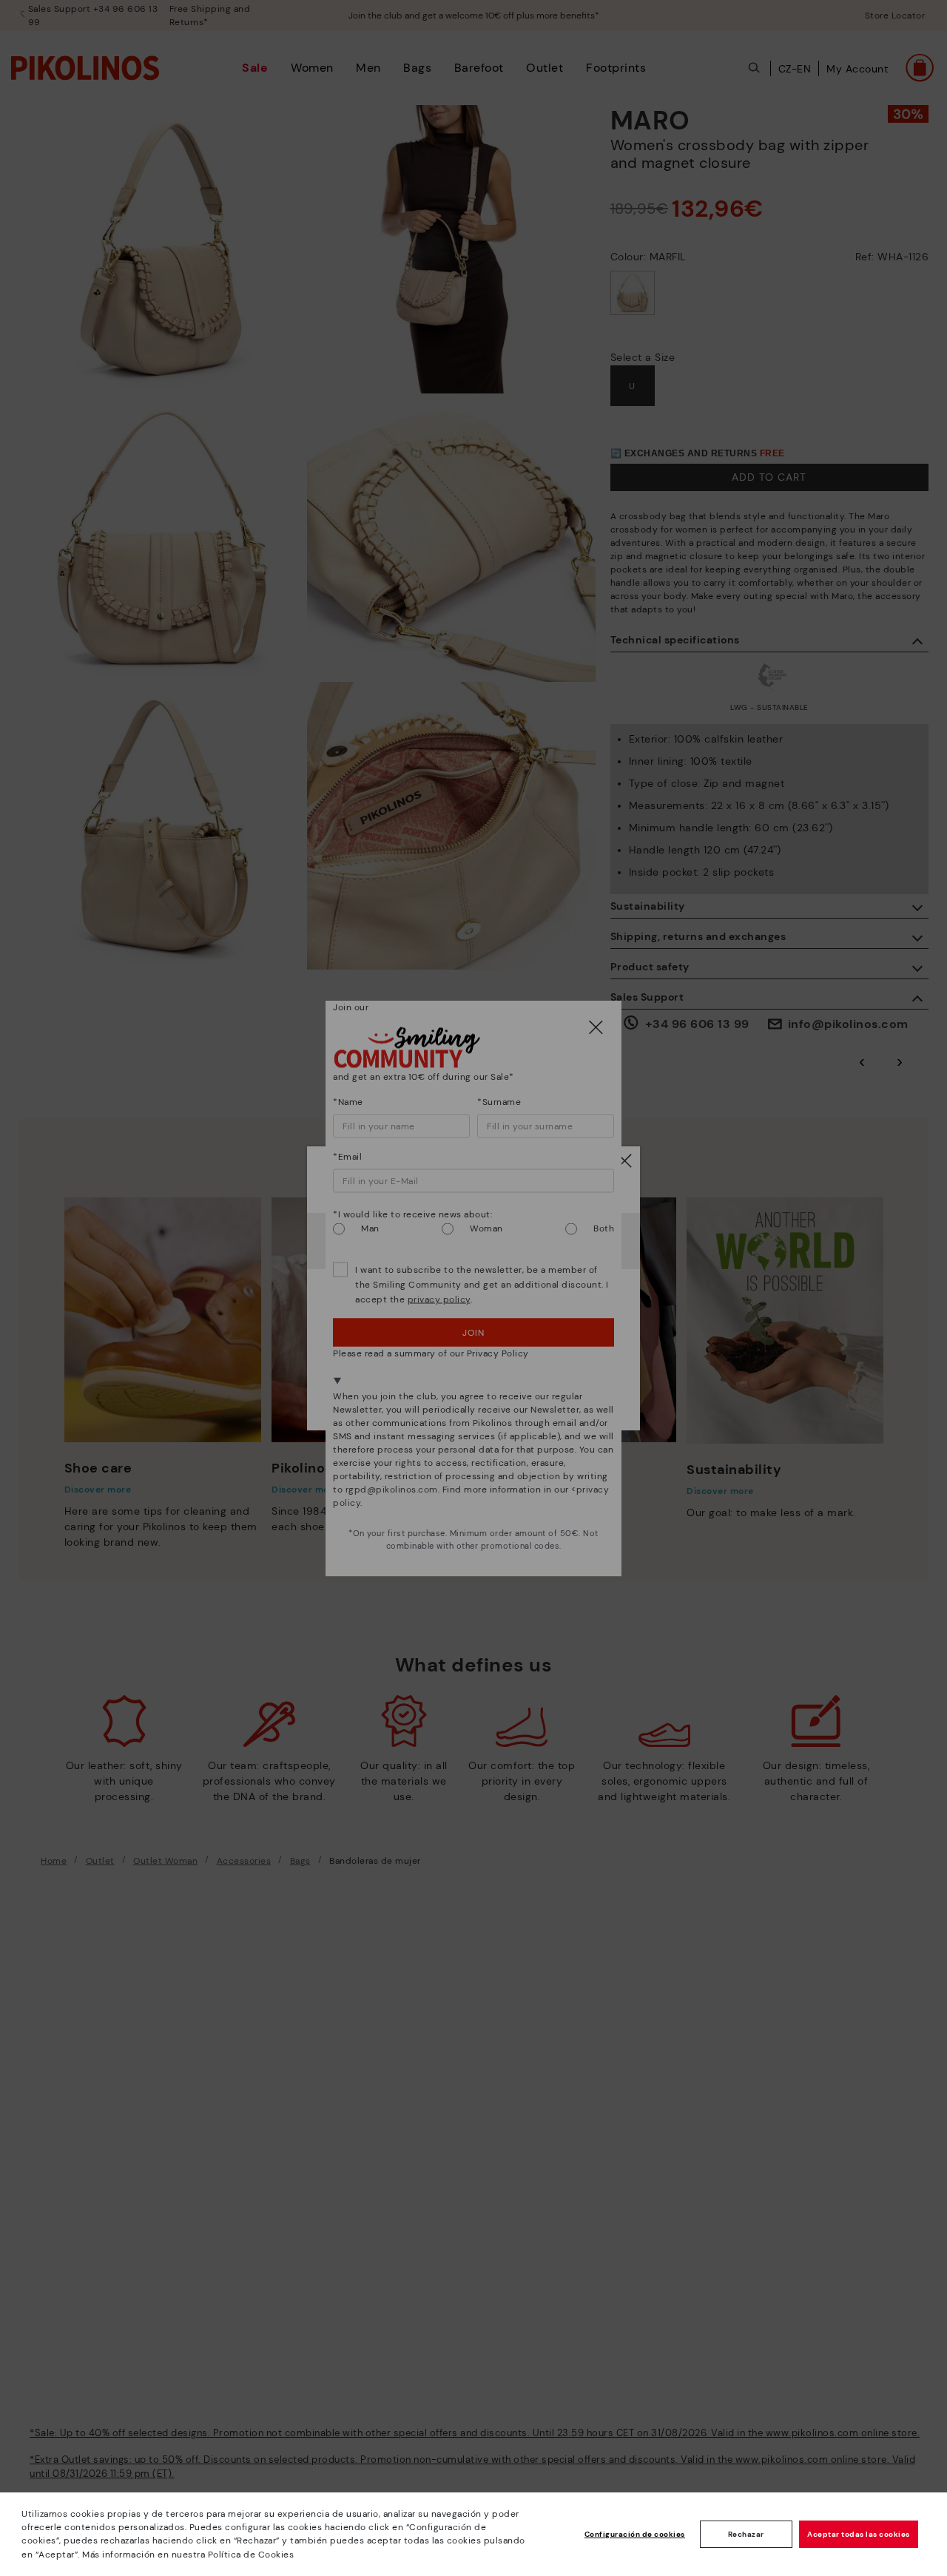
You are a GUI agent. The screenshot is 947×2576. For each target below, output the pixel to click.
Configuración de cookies (635, 2534)
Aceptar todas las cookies (859, 2534)
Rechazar (746, 2534)
